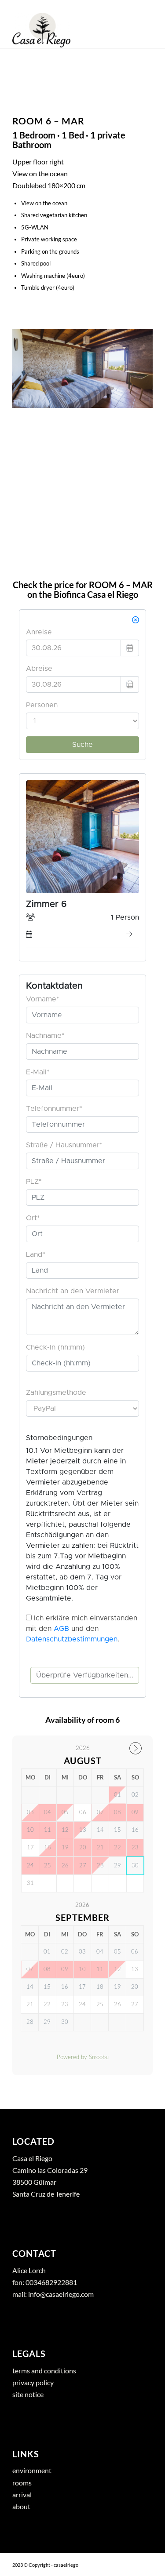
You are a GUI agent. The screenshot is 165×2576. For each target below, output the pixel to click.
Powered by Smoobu (83, 2058)
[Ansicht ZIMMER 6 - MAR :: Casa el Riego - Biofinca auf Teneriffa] (82, 369)
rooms (22, 2483)
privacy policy (33, 2382)
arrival (22, 2494)
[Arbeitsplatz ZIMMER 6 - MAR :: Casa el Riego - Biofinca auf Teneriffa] (82, 435)
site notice (28, 2394)
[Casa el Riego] (68, 30)
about (21, 2506)
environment (32, 2470)
